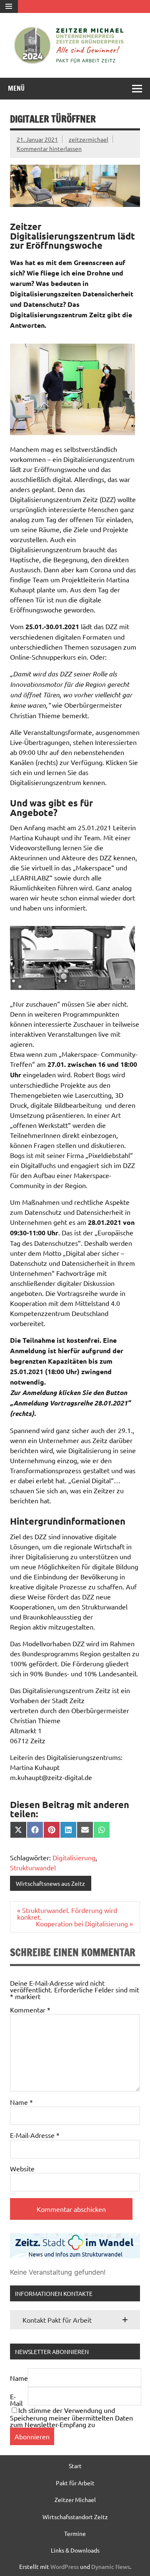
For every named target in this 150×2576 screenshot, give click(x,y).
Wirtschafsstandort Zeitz (75, 2517)
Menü (16, 88)
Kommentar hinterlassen (49, 148)
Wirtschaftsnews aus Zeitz (50, 1883)
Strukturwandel (33, 1867)
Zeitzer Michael (75, 2499)
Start (75, 2466)
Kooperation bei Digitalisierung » (84, 1923)
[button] (75, 2320)
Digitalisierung (74, 1857)
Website (22, 2168)
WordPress (65, 2566)
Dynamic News (111, 2566)
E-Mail (16, 2400)
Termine (75, 2533)
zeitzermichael (89, 139)
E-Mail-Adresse (35, 2135)
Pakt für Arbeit (75, 2483)
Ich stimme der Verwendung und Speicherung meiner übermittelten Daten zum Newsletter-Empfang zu (71, 2417)
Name (21, 2102)
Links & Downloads (75, 2550)
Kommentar (30, 2010)
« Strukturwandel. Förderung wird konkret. (67, 1913)
